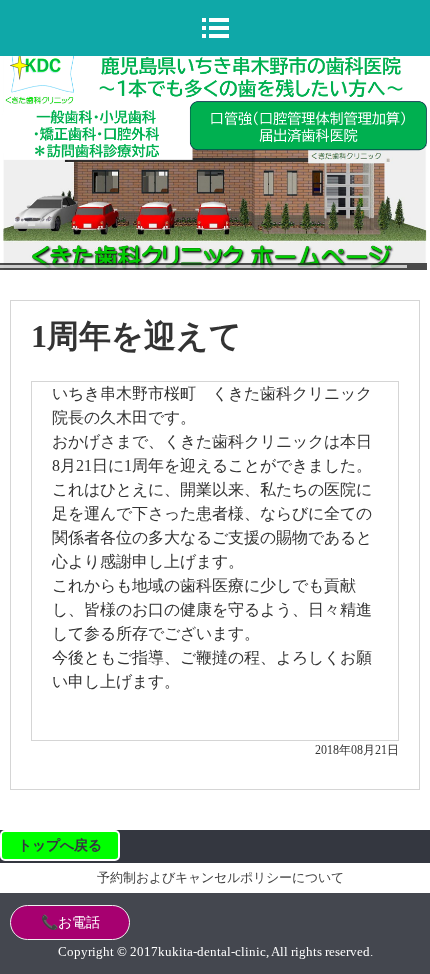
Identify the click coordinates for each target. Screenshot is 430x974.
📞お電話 (70, 922)
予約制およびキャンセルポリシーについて (220, 877)
